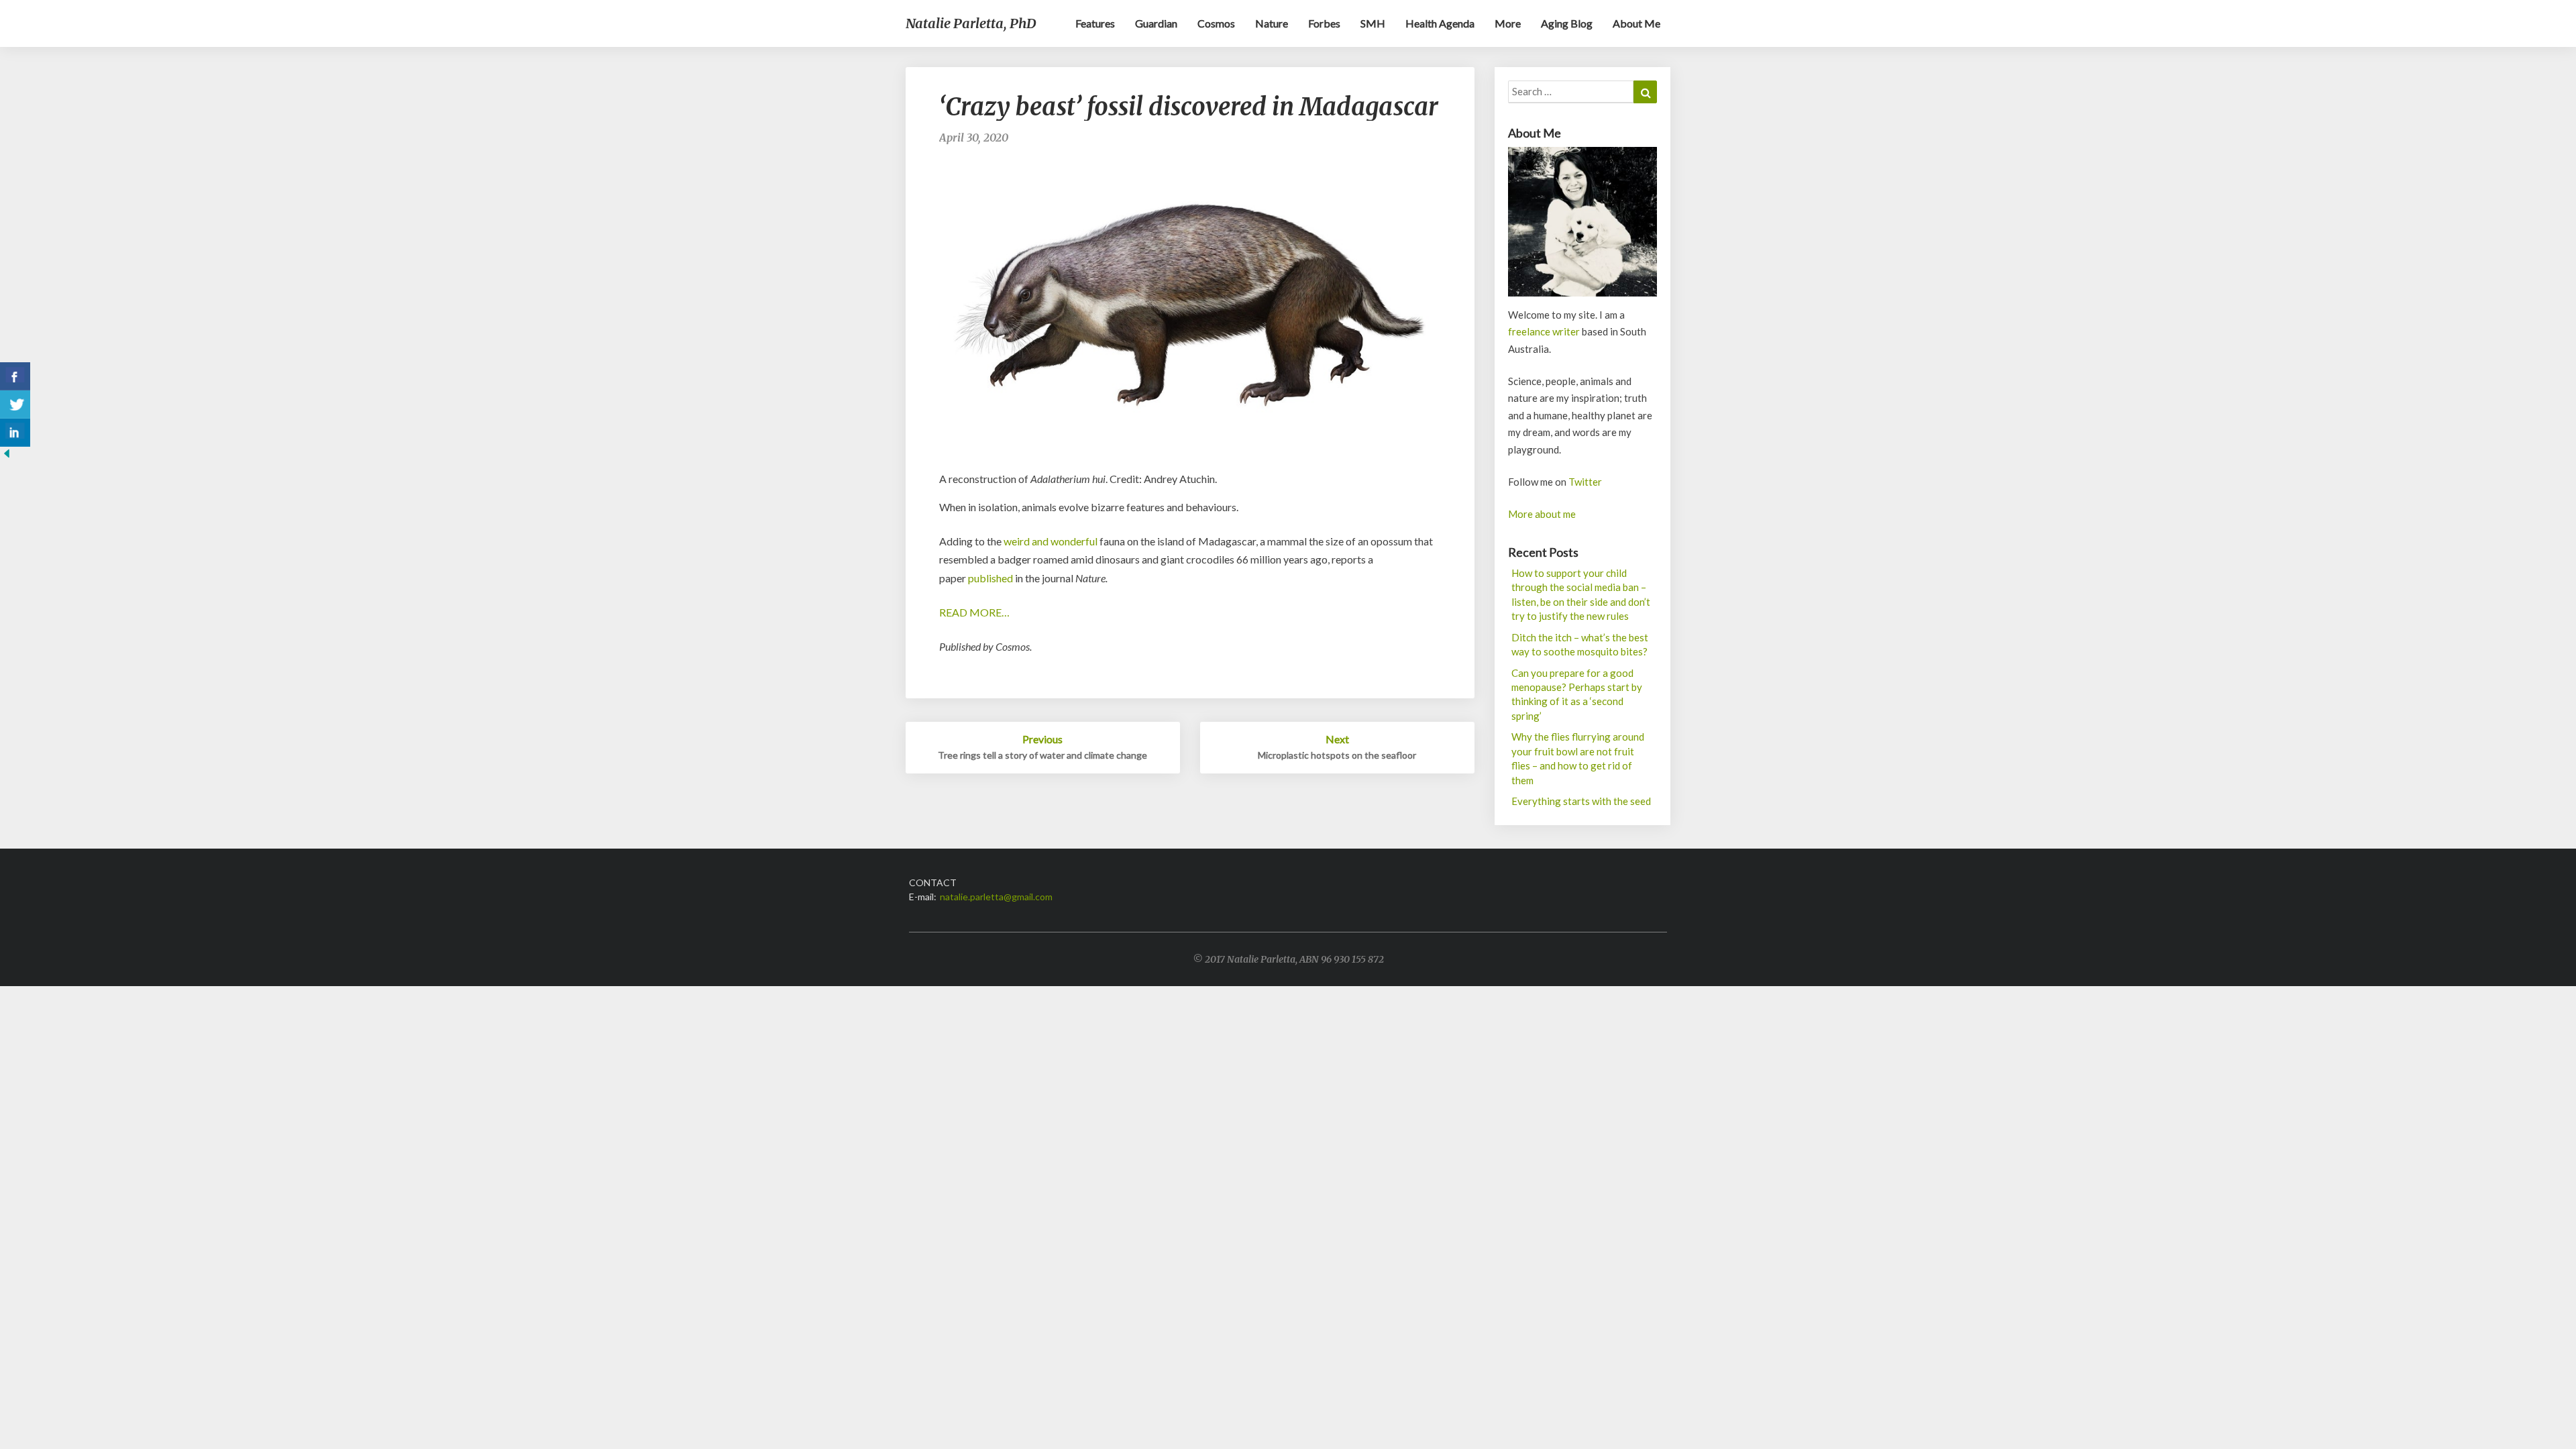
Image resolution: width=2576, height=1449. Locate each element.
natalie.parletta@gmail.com (996, 897)
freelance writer (1544, 331)
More (1508, 23)
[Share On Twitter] (15, 405)
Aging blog (1567, 23)
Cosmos (1216, 23)
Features (1095, 23)
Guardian (1156, 23)
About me (1636, 23)
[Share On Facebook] (15, 376)
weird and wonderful (1051, 541)
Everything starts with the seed (1581, 801)
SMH (1373, 23)
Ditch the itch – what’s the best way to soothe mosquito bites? (1580, 644)
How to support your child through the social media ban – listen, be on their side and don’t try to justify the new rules (1581, 594)
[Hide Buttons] (7, 457)
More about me (1542, 514)
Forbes (1324, 23)
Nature (1272, 23)
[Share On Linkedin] (15, 433)
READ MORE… (974, 612)
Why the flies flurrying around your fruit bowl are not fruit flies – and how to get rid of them (1578, 758)
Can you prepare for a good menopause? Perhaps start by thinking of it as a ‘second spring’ (1577, 694)
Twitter (1585, 482)
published (990, 578)
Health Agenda (1440, 23)
